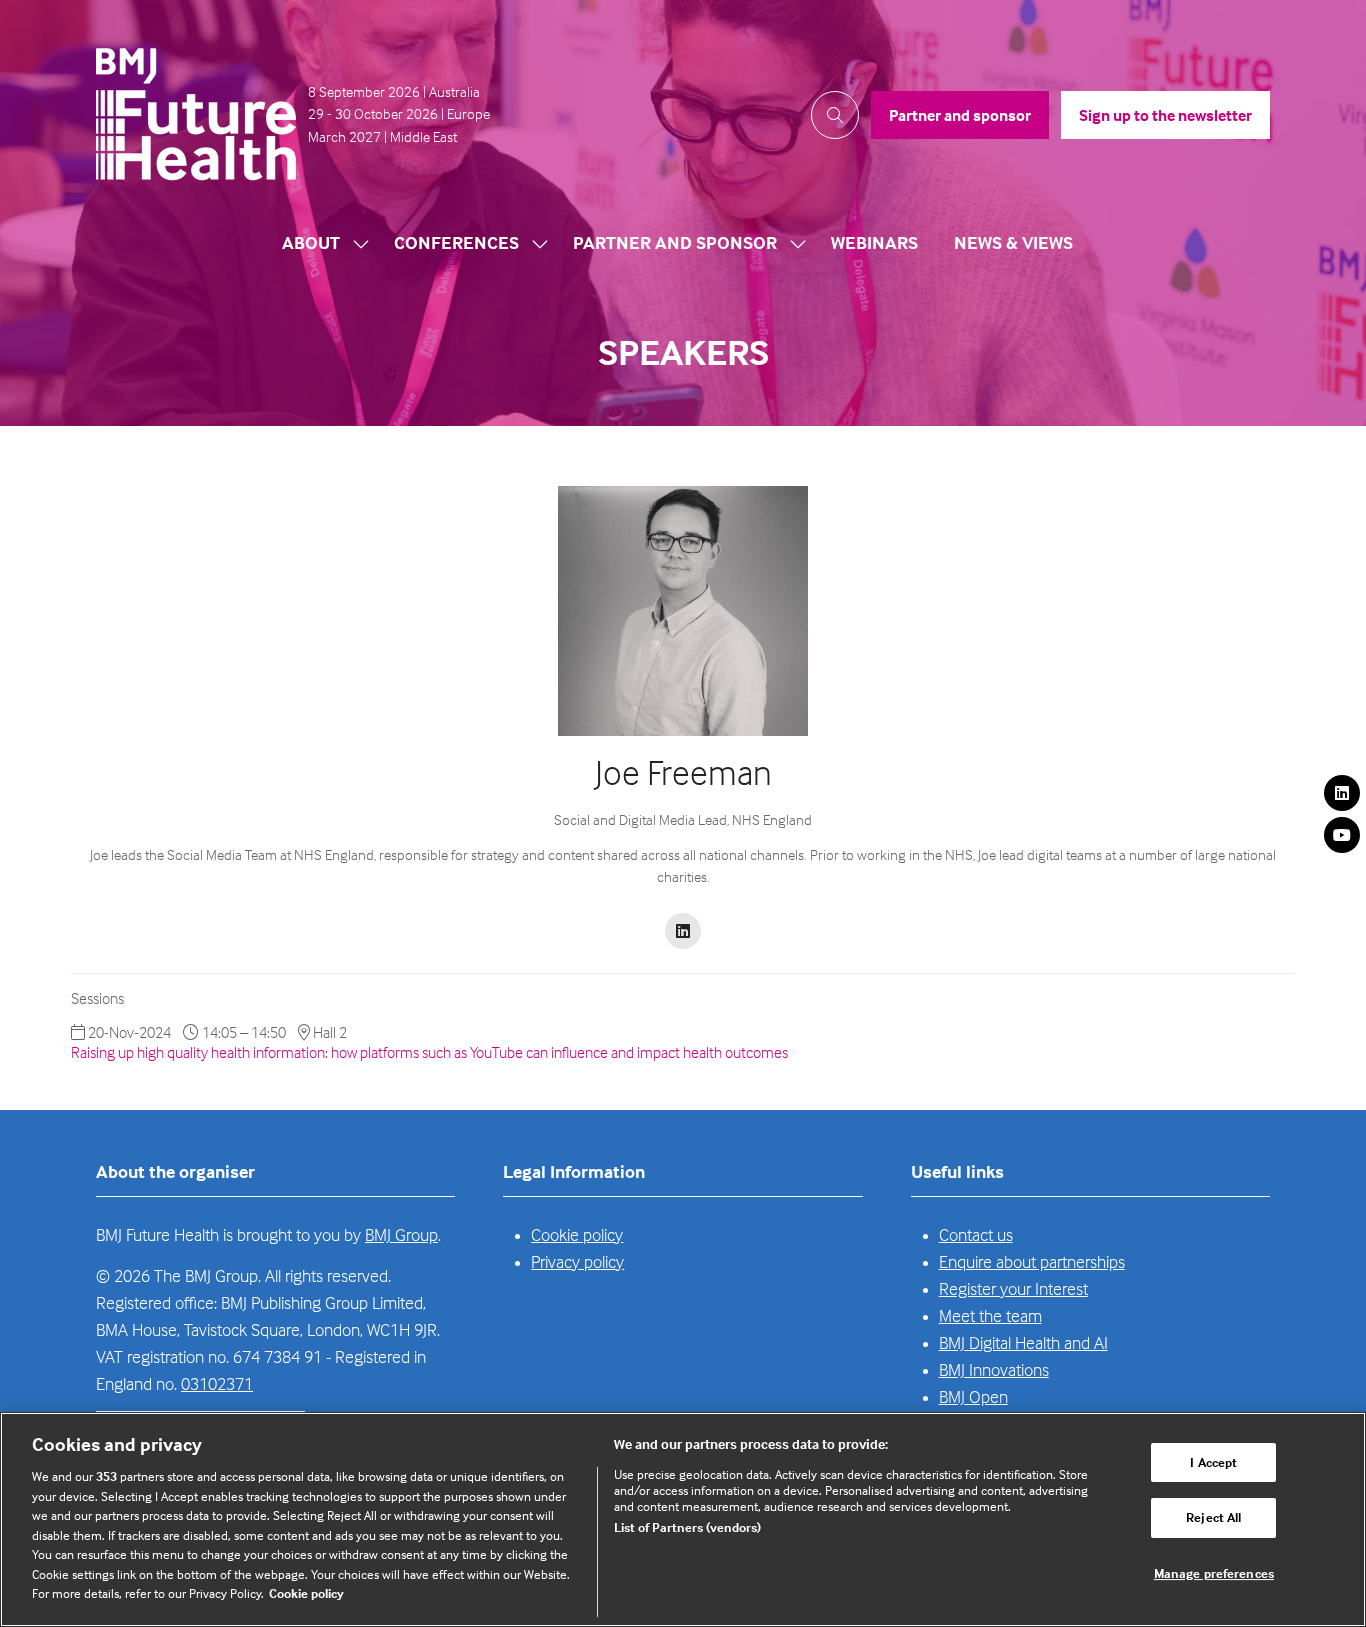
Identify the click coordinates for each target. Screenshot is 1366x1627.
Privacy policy (577, 1261)
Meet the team (990, 1315)
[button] (835, 115)
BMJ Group (401, 1234)
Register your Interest (1013, 1288)
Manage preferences (1214, 1573)
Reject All (1213, 1517)
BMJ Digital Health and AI (1023, 1342)
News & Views (1013, 242)
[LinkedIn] (1342, 793)
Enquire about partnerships (1032, 1261)
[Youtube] (1342, 835)
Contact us (976, 1234)
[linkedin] (683, 931)
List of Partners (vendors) (687, 1527)
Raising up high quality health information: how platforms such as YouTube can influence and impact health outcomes (429, 1052)
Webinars (874, 242)
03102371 (217, 1383)
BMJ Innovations (994, 1369)
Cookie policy (577, 1234)
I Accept (1213, 1462)
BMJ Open (973, 1396)
